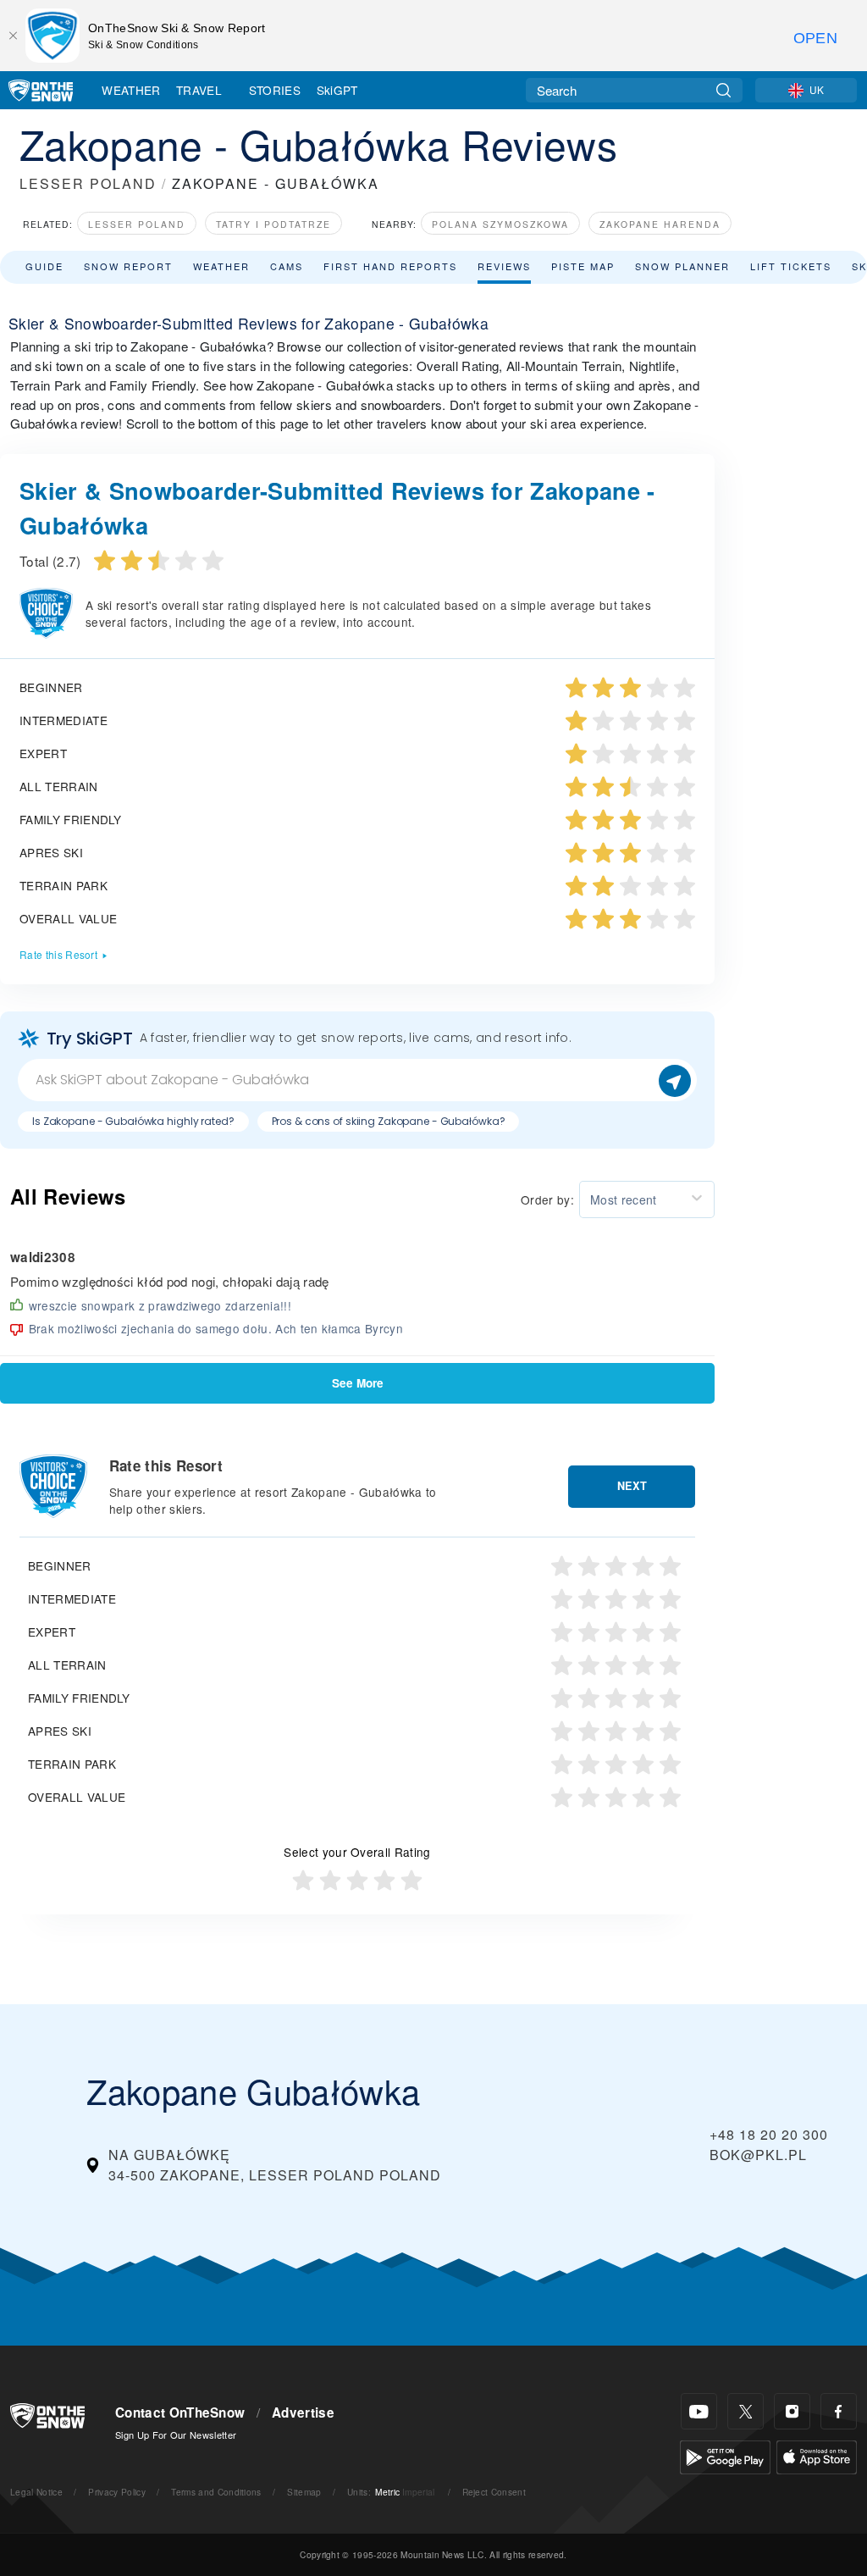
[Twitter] (746, 2411)
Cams (287, 266)
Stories (275, 90)
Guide (44, 266)
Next (632, 1486)
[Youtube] (699, 2411)
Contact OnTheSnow (180, 2413)
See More (358, 1383)
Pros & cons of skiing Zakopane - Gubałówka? (389, 1121)
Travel (199, 90)
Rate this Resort (58, 954)
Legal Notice (36, 2492)
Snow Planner (682, 266)
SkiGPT (337, 90)
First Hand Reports (390, 266)
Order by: (547, 1199)
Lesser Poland (137, 224)
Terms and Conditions (216, 2492)
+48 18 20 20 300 (769, 2134)
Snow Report (128, 266)
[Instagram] (792, 2411)
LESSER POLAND (88, 183)
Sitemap (304, 2492)
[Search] (723, 90)
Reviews (504, 266)
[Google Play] (725, 2455)
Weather (131, 90)
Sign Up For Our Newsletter (176, 2435)
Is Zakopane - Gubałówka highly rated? (133, 1121)
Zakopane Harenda (660, 224)
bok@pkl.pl (758, 2155)
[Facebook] (839, 2411)
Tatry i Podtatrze (273, 224)
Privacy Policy (116, 2492)
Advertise (303, 2413)
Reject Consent (494, 2492)
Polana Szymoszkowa (500, 224)
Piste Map (583, 266)
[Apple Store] (817, 2455)
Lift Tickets (791, 266)
